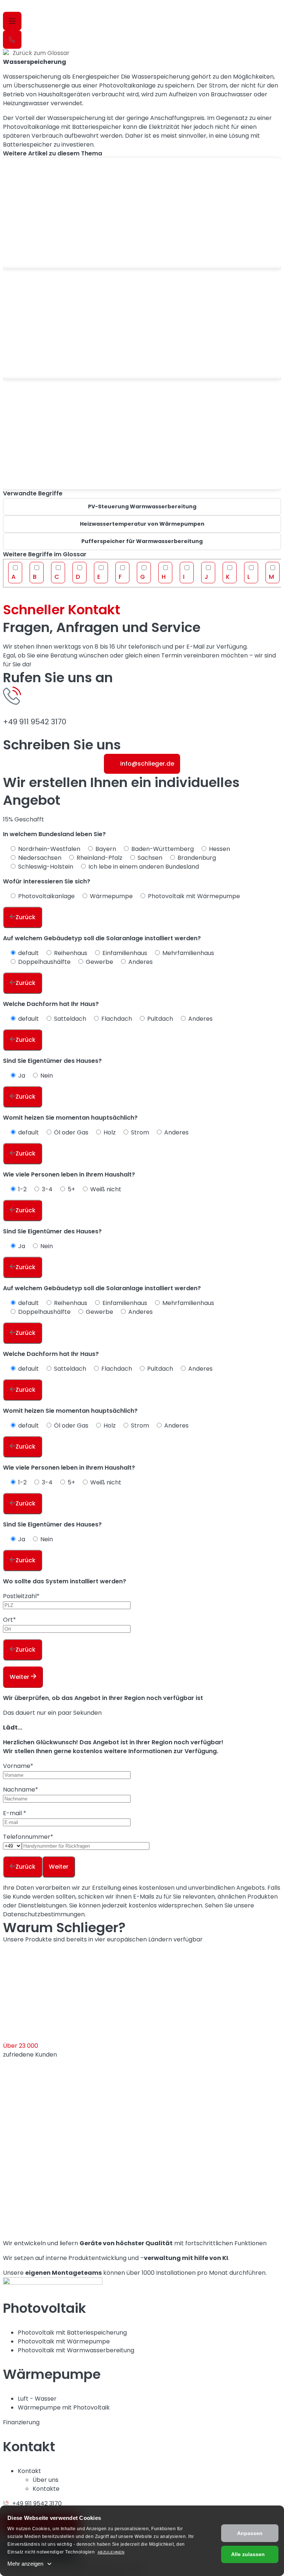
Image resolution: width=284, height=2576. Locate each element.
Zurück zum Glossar (41, 53)
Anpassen (250, 2533)
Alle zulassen (248, 2554)
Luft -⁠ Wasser (37, 2399)
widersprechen (180, 1905)
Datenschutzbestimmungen (44, 1914)
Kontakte (46, 2489)
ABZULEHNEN (111, 2552)
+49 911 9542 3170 (35, 722)
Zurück (26, 917)
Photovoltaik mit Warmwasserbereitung (76, 2350)
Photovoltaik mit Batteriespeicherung (72, 2333)
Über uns (45, 2480)
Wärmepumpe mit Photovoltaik (64, 2407)
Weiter (20, 1677)
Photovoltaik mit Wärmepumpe (64, 2341)
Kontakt (29, 2471)
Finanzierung (21, 2422)
